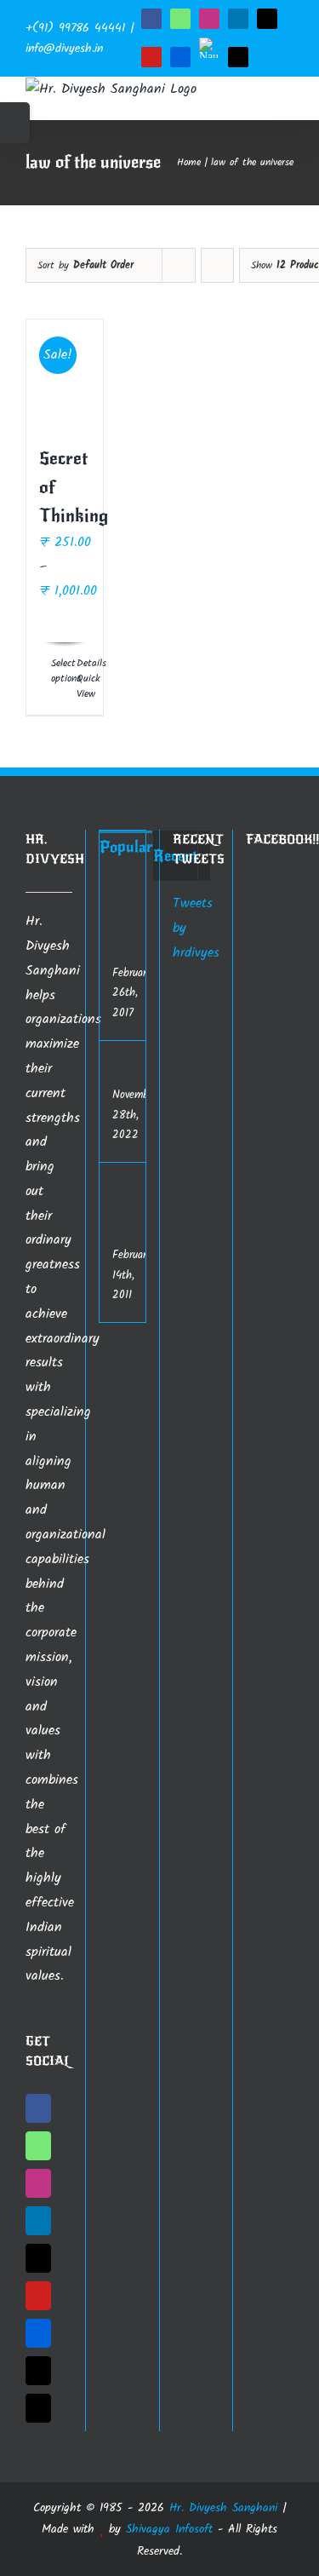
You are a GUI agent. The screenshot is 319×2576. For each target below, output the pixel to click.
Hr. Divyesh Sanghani (223, 2508)
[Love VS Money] (134, 1190)
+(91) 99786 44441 (75, 28)
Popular (126, 847)
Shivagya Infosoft (169, 2529)
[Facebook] (38, 2108)
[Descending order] (217, 265)
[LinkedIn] (38, 2221)
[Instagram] (38, 2183)
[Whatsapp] (38, 2146)
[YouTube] (38, 2296)
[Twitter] (38, 2258)
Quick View (83, 687)
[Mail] (38, 2408)
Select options (57, 671)
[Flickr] (38, 2333)
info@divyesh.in (64, 49)
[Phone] (38, 2371)
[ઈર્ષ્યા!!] (134, 1072)
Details (83, 664)
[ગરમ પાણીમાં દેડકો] (134, 910)
